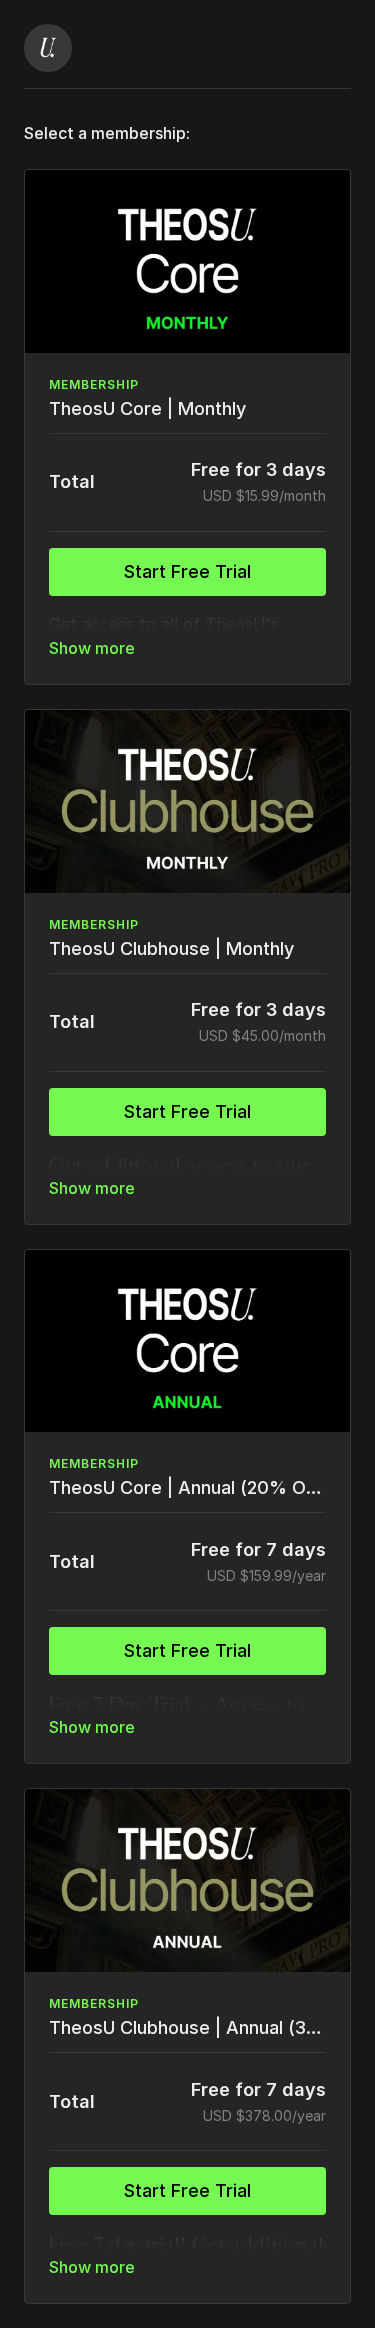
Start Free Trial (187, 571)
